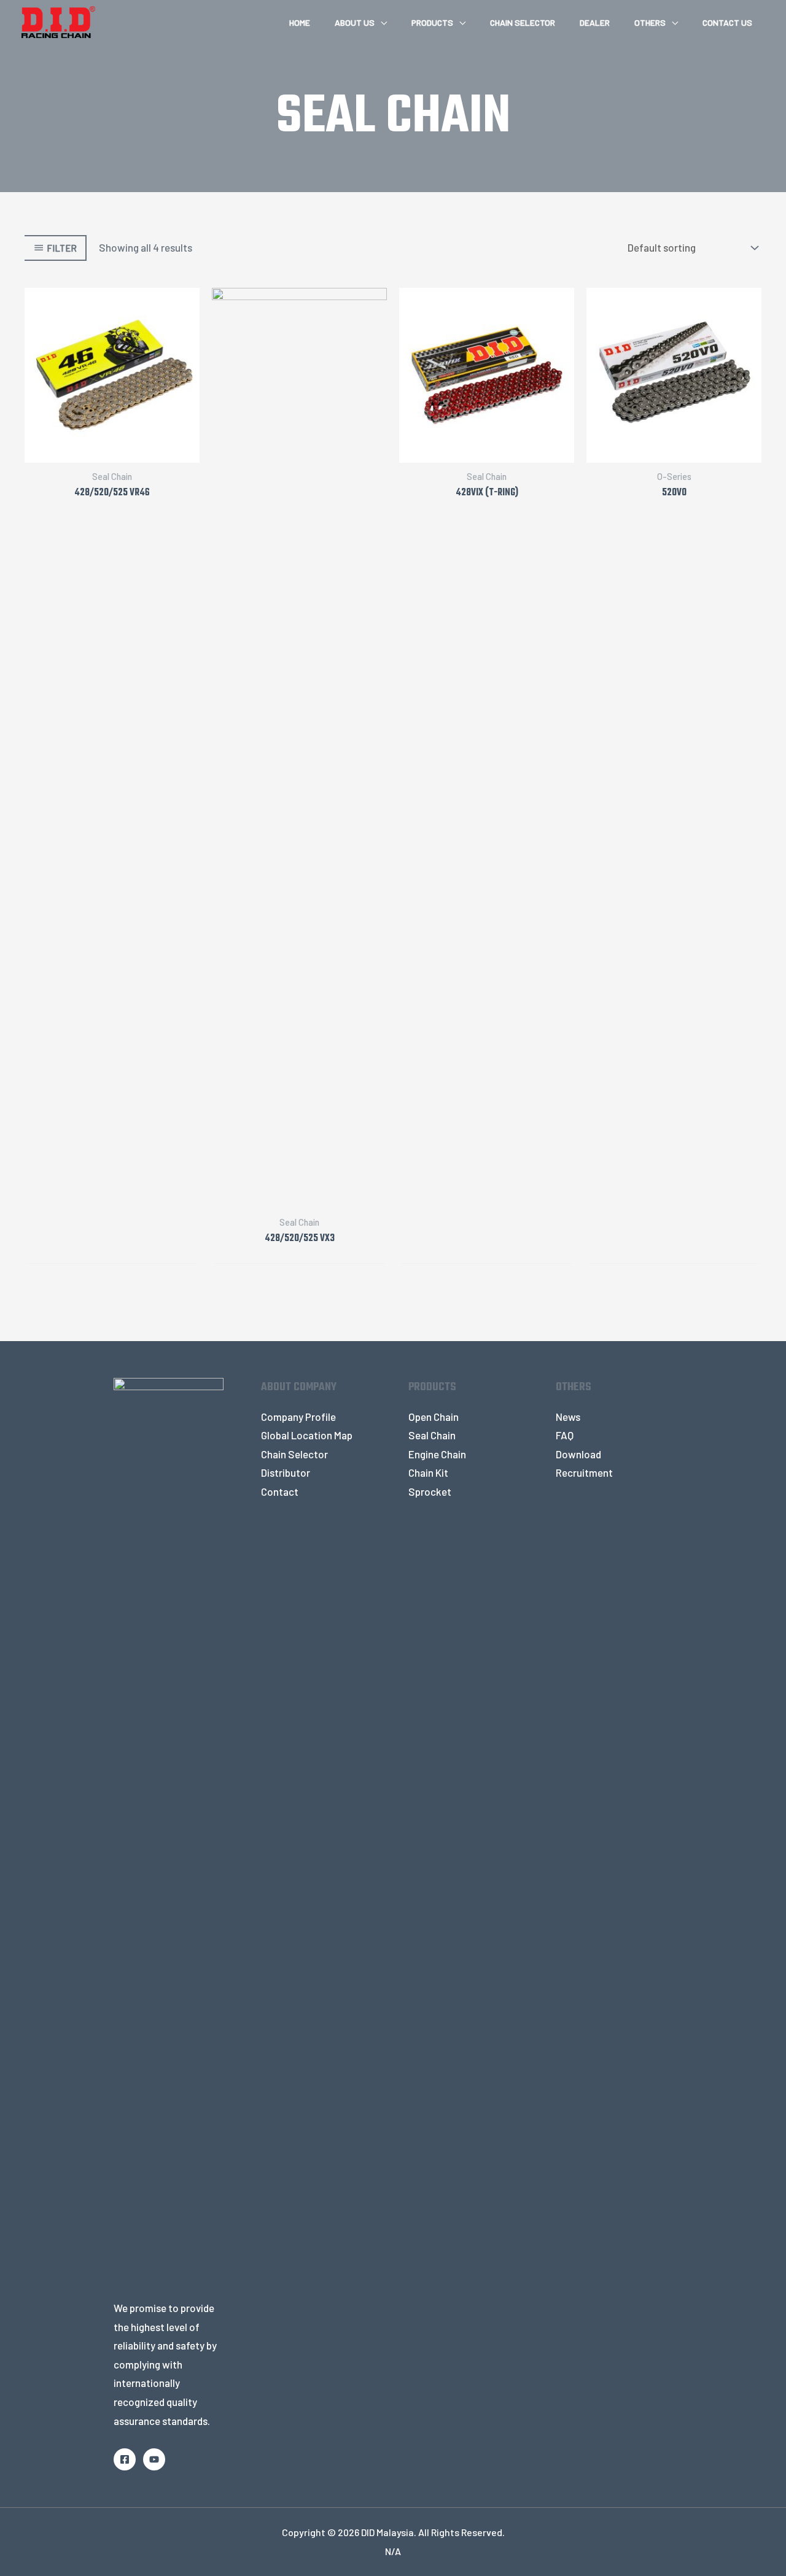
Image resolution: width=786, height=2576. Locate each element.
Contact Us (727, 22)
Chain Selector (523, 22)
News (568, 1417)
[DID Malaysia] (58, 20)
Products (432, 22)
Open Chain (434, 1417)
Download (578, 1454)
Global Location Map (307, 1435)
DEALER (595, 22)
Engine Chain (437, 1454)
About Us (355, 22)
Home (300, 22)
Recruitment (584, 1472)
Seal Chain (432, 1435)
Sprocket (430, 1491)
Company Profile (298, 1417)
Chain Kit (428, 1472)
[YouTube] (154, 2459)
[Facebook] (125, 2459)
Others (650, 22)
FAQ (565, 1435)
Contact (280, 1491)
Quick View (112, 451)
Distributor (286, 1472)
